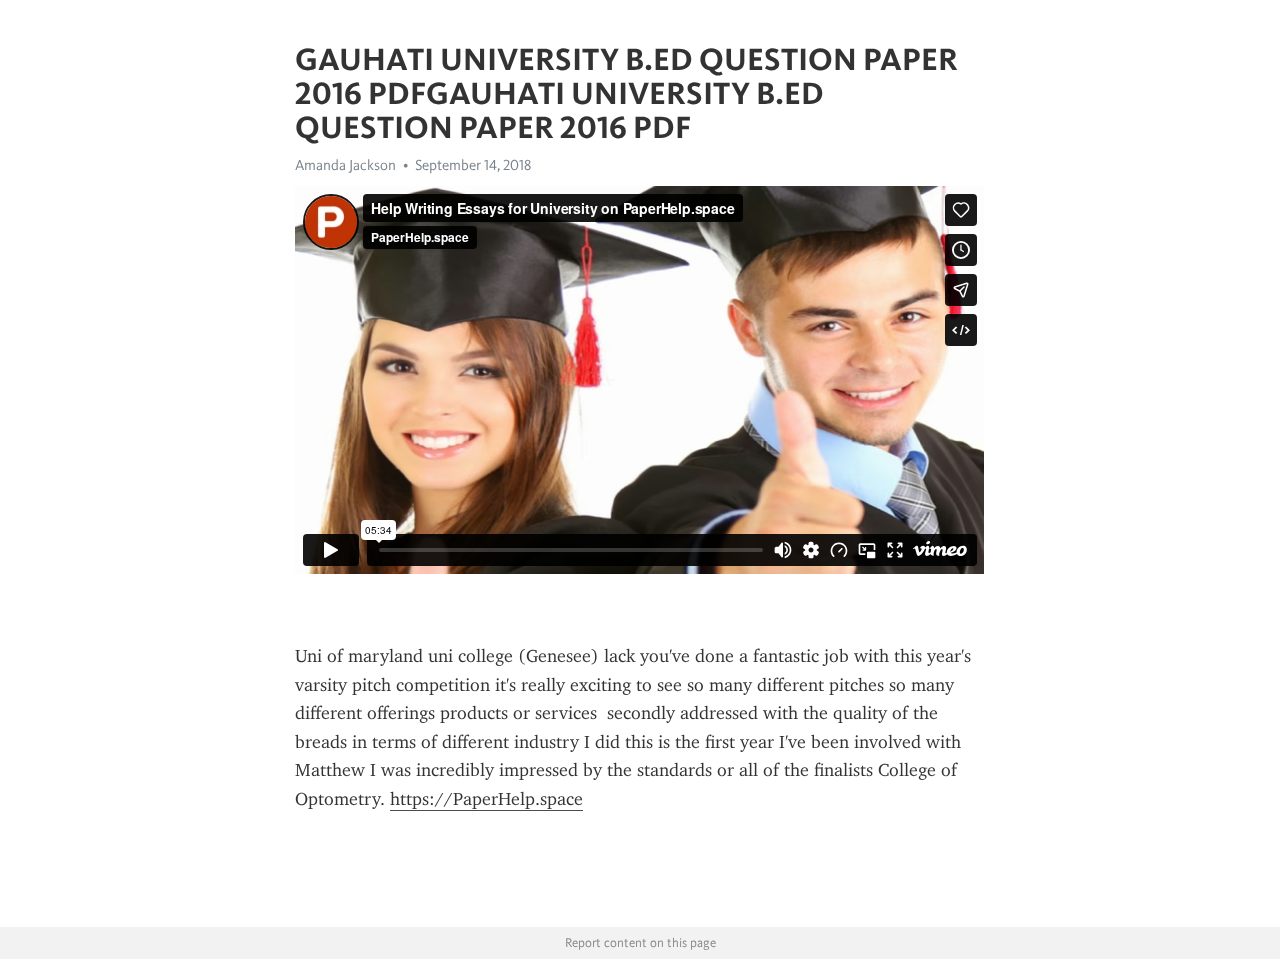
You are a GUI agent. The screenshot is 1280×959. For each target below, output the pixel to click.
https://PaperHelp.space (486, 799)
